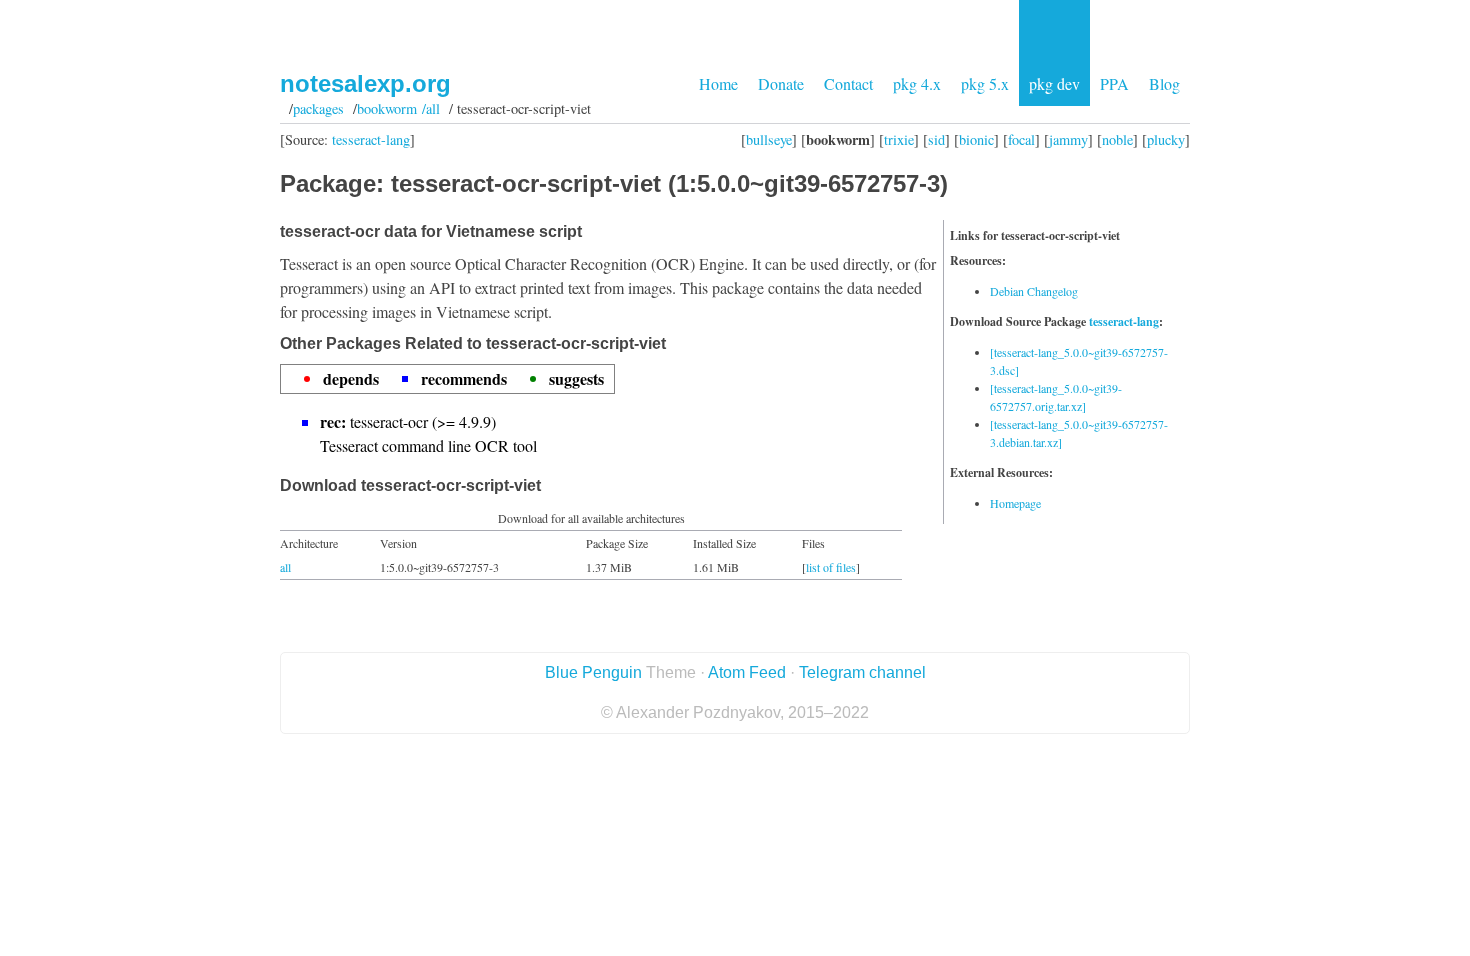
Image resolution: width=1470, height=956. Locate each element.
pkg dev (1054, 83)
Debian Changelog (1034, 291)
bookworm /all (398, 108)
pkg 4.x (917, 83)
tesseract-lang (371, 139)
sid (936, 139)
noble (1117, 139)
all (285, 567)
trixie (899, 139)
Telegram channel (862, 672)
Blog (1164, 83)
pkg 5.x (985, 83)
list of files (831, 567)
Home (718, 83)
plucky (1166, 139)
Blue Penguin (593, 672)
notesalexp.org (365, 83)
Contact (848, 83)
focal (1021, 139)
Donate (781, 83)
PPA (1114, 83)
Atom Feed (747, 672)
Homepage (1015, 503)
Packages (318, 108)
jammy (1068, 139)
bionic (976, 139)
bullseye (769, 139)
